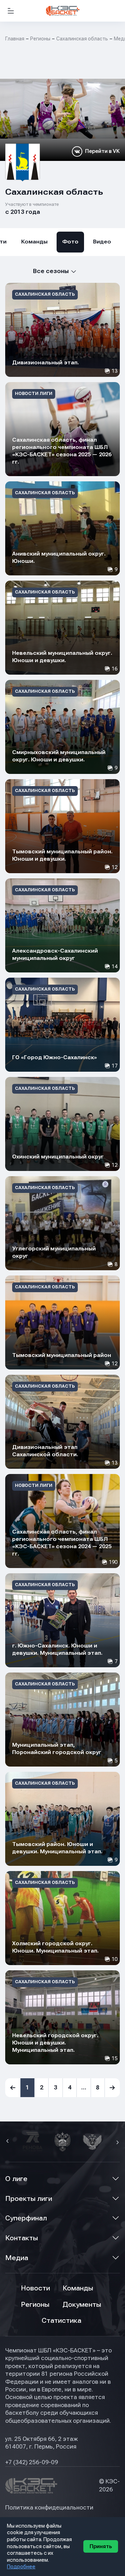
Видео (102, 242)
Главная (15, 39)
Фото (70, 242)
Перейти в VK (102, 151)
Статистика (61, 2321)
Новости (35, 2288)
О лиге (16, 2179)
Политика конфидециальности (49, 2508)
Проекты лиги (29, 2199)
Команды (34, 242)
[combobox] (41, 271)
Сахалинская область (82, 39)
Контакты (22, 2238)
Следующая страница (112, 2088)
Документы (82, 2305)
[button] (8, 2142)
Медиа (17, 2258)
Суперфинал (26, 2218)
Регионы (40, 39)
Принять (101, 2546)
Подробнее (21, 2567)
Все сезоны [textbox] (51, 271)
